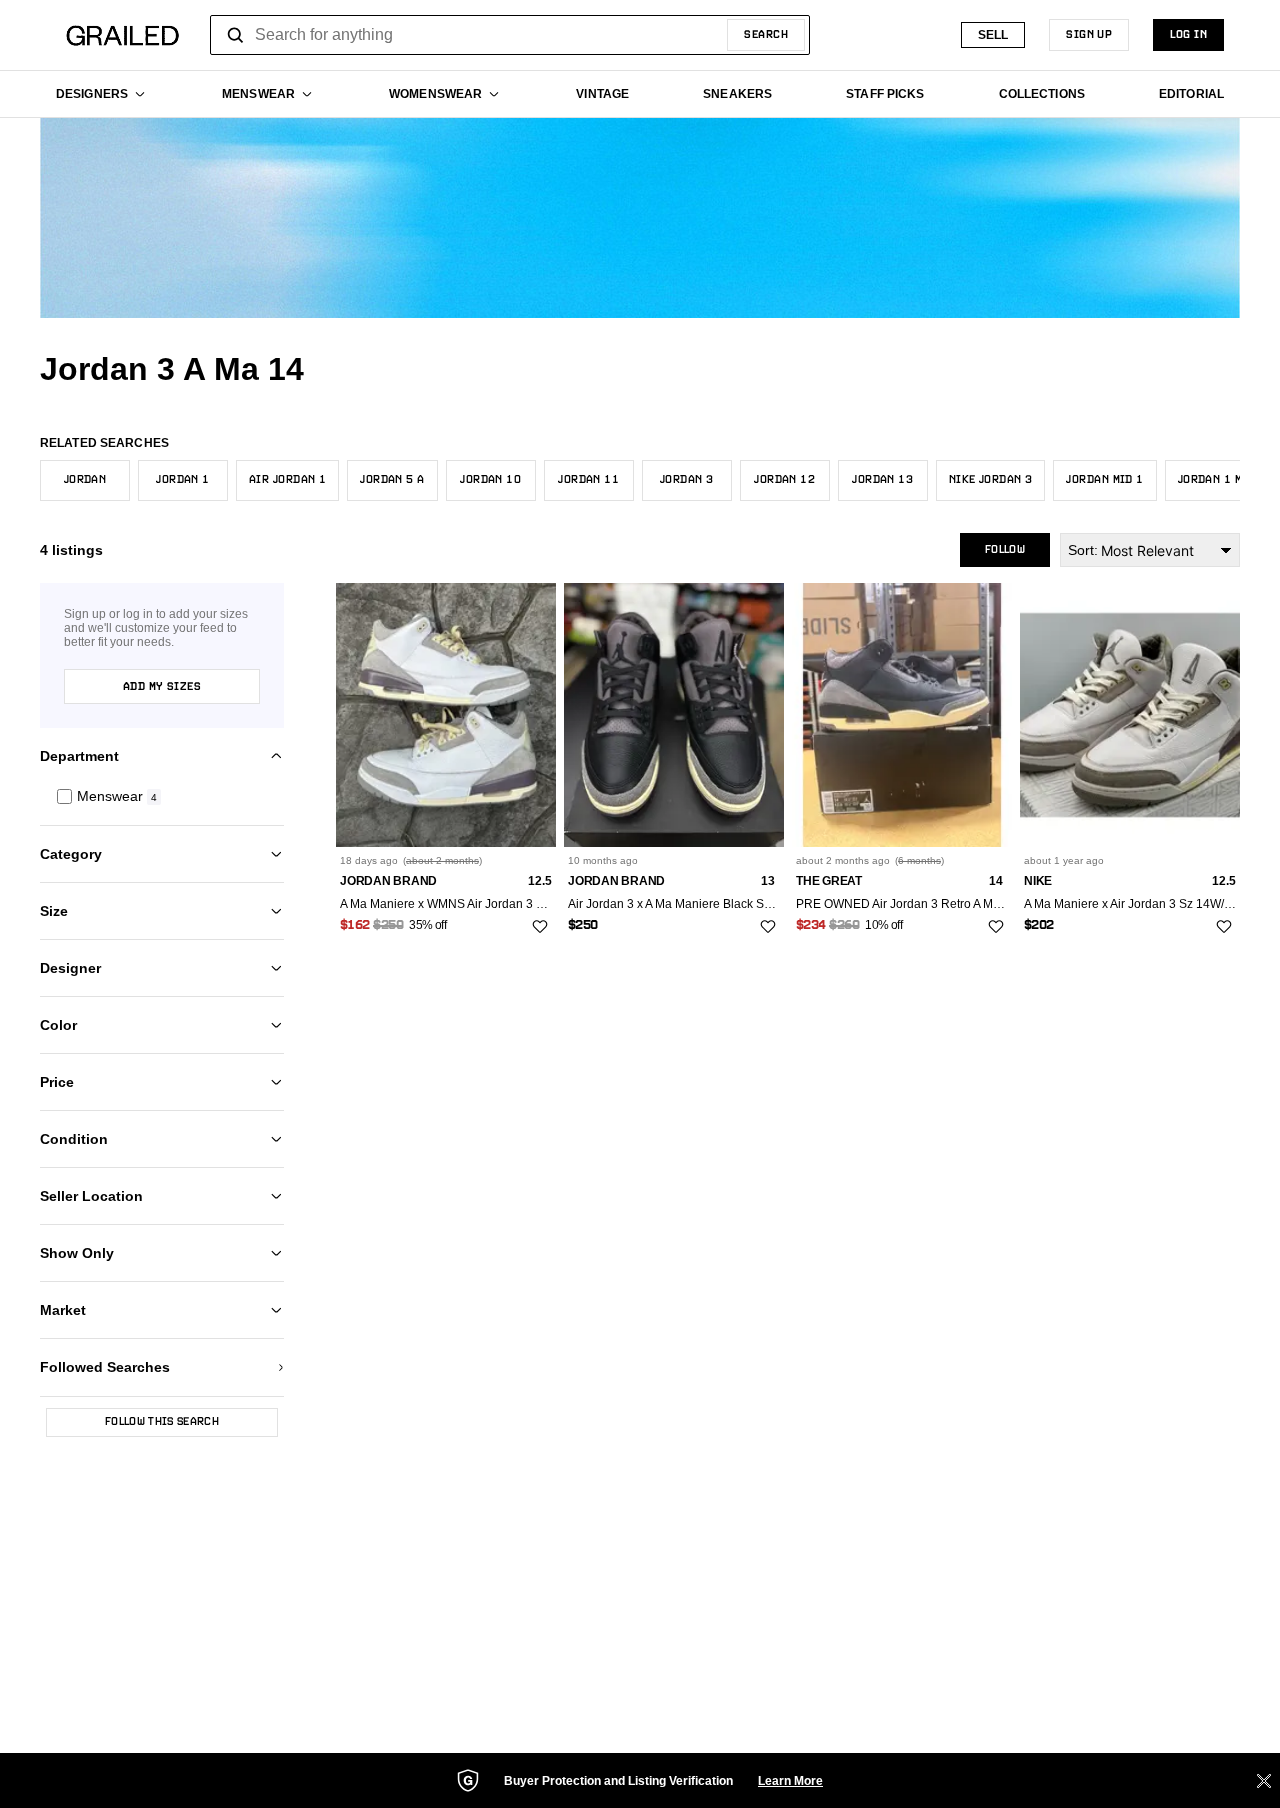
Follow (1005, 550)
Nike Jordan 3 (991, 480)
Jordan (85, 480)
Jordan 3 (687, 480)
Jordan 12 (784, 480)
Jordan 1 (183, 480)
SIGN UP (1089, 35)
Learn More (790, 1781)
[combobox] (510, 35)
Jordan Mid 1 (1104, 480)
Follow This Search (162, 1422)
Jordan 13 (882, 480)
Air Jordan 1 (287, 480)
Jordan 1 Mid (1216, 480)
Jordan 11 (588, 480)
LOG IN (1188, 35)
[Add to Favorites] (540, 927)
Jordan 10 (490, 480)
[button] (162, 796)
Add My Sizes (162, 687)
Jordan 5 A (392, 480)
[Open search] (236, 35)
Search (766, 35)
